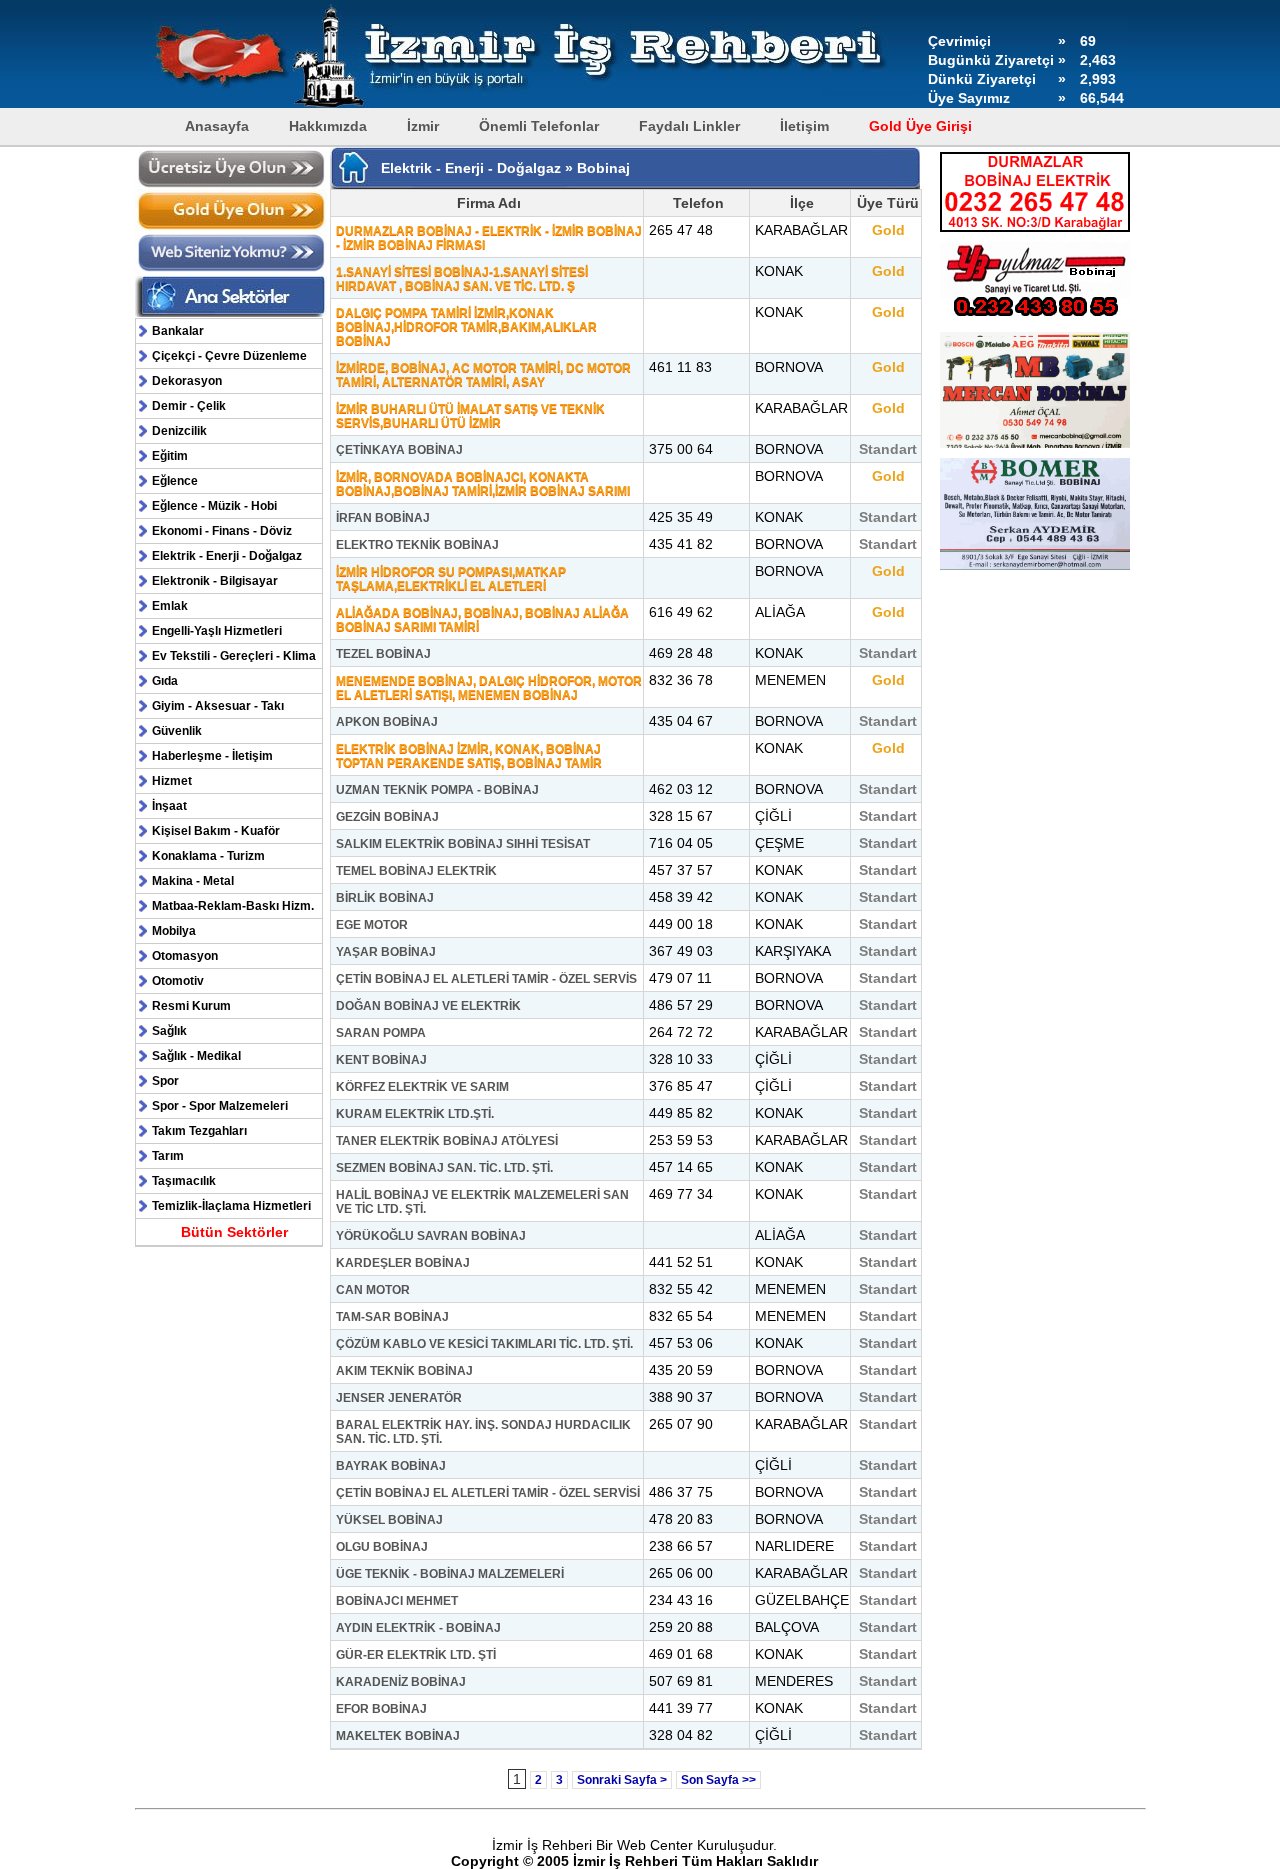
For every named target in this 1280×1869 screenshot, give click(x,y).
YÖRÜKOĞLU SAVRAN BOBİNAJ (431, 1236)
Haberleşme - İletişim (212, 756)
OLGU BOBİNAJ (382, 1547)
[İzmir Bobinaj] (1035, 449)
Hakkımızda (328, 126)
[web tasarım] (231, 269)
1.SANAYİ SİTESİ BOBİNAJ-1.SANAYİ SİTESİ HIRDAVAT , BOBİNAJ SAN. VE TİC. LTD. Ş (462, 279)
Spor (165, 1081)
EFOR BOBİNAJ (381, 1709)
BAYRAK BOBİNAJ (391, 1466)
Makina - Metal (193, 881)
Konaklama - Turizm (208, 856)
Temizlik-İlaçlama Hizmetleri (231, 1206)
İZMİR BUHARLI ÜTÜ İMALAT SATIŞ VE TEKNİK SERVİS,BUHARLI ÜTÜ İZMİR (470, 416)
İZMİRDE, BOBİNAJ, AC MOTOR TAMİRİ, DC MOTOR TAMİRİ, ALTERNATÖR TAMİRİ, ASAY (483, 375)
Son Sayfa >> (718, 1780)
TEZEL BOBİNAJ (383, 654)
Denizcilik (179, 431)
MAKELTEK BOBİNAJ (398, 1736)
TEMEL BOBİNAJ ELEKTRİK (416, 871)
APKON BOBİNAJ (387, 722)
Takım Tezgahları (199, 1131)
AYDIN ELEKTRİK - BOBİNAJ (418, 1628)
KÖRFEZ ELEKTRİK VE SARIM (422, 1087)
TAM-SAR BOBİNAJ (392, 1317)
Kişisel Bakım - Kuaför (216, 831)
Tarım (168, 1156)
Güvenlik (177, 731)
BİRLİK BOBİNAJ (385, 898)
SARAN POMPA (381, 1033)
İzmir (423, 126)
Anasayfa (217, 126)
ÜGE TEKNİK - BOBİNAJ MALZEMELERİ (450, 1574)
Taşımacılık (184, 1181)
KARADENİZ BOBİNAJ (401, 1682)
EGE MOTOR (372, 925)
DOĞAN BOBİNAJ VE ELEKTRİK (428, 1006)
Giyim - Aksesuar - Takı (218, 706)
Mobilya (174, 931)
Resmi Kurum (191, 1006)
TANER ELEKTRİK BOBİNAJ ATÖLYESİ (447, 1141)
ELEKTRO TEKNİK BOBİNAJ (417, 545)
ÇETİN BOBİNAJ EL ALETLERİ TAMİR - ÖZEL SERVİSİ (488, 1493)
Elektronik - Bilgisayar (215, 581)
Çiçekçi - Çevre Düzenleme (229, 356)
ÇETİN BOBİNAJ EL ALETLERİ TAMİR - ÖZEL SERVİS (486, 979)
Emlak (170, 606)
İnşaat (169, 806)
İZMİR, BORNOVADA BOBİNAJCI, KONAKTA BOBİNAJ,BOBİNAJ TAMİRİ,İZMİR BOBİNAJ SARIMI (483, 484)
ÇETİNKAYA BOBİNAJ (399, 450)
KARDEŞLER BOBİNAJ (403, 1263)
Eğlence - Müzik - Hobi (214, 506)
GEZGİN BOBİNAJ (387, 817)
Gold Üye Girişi (920, 126)
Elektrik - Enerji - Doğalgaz (227, 556)
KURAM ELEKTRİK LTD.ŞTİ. (415, 1114)
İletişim (804, 126)
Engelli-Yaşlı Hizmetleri (217, 631)
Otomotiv (178, 981)
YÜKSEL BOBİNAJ (389, 1520)
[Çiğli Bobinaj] (1035, 571)
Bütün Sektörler (234, 1232)
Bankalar (178, 331)
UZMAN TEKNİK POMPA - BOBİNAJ (437, 790)
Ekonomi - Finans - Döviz (222, 531)
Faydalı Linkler (689, 126)
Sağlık (169, 1031)
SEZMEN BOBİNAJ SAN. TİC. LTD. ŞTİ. (444, 1168)
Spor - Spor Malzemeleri (220, 1106)
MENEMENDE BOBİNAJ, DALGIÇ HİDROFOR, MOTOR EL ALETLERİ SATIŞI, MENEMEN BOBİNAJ (489, 688)
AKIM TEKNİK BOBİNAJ (404, 1371)
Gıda (165, 681)
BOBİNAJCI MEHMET (397, 1601)
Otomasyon (185, 956)
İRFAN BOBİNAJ (383, 518)
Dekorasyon (187, 381)
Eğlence (175, 481)
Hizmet (172, 781)
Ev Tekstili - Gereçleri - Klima (234, 656)
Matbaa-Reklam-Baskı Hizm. (233, 906)
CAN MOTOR (373, 1290)
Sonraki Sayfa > (622, 1780)
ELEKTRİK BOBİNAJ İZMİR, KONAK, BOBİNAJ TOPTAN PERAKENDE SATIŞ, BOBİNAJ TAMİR (469, 756)
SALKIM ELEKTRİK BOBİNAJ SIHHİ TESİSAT (463, 844)
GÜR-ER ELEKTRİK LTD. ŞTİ (416, 1655)
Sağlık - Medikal (196, 1056)
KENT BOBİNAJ (381, 1060)
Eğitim (170, 456)
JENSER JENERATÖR (399, 1398)
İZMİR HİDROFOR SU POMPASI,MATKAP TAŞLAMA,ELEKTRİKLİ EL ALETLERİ (451, 579)
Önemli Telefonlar (539, 126)
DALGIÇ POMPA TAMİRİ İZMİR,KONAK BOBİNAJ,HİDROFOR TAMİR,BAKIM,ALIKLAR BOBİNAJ (466, 327)
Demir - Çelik (189, 406)
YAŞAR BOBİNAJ (386, 952)
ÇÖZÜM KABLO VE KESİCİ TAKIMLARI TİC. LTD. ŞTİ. (484, 1344)
